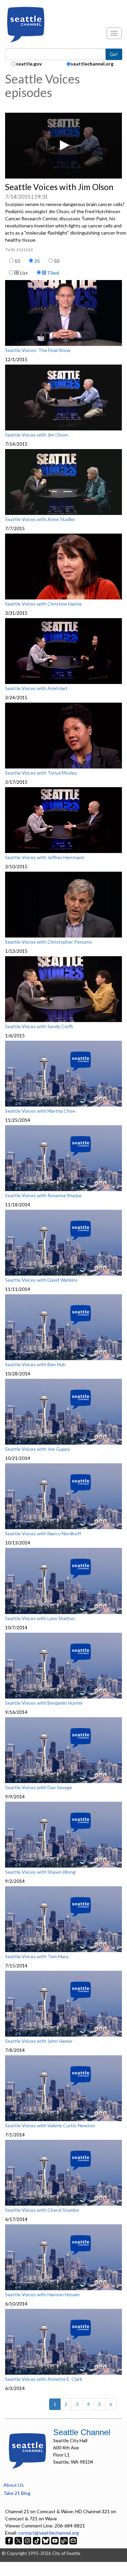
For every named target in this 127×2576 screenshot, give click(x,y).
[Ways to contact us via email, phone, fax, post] (73, 2540)
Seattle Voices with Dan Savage (39, 1787)
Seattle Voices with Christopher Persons (48, 942)
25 (37, 261)
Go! (114, 54)
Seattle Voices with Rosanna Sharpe (43, 1196)
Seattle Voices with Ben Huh (35, 1365)
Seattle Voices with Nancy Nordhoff (43, 1534)
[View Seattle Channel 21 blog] (65, 2540)
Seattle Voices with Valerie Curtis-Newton (50, 2126)
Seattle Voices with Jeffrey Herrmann (45, 857)
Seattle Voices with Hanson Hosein (42, 2295)
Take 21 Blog (17, 2493)
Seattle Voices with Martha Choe (40, 1111)
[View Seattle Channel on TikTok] (37, 2540)
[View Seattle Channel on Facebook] (10, 2540)
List (23, 273)
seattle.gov (29, 64)
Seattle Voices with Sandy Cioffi (39, 1026)
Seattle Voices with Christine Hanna (43, 604)
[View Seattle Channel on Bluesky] (46, 2540)
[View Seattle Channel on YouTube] (55, 2540)
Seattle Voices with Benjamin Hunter (44, 1703)
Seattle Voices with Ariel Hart (36, 688)
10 (17, 261)
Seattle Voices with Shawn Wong (40, 1872)
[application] (63, 146)
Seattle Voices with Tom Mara (37, 1957)
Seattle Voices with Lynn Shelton (40, 1618)
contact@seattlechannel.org (49, 2533)
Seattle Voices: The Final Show (38, 350)
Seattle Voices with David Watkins (41, 1280)
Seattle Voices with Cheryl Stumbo (42, 2210)
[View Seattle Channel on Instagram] (28, 2540)
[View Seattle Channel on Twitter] (19, 2540)
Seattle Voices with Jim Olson (37, 435)
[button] (64, 145)
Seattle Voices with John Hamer (39, 2041)
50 (57, 261)
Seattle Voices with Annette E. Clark (44, 2379)
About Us (14, 2485)
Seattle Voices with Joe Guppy (38, 1449)
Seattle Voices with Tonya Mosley (41, 773)
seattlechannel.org (92, 64)
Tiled (52, 273)
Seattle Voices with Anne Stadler (40, 519)
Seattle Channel (82, 2432)
